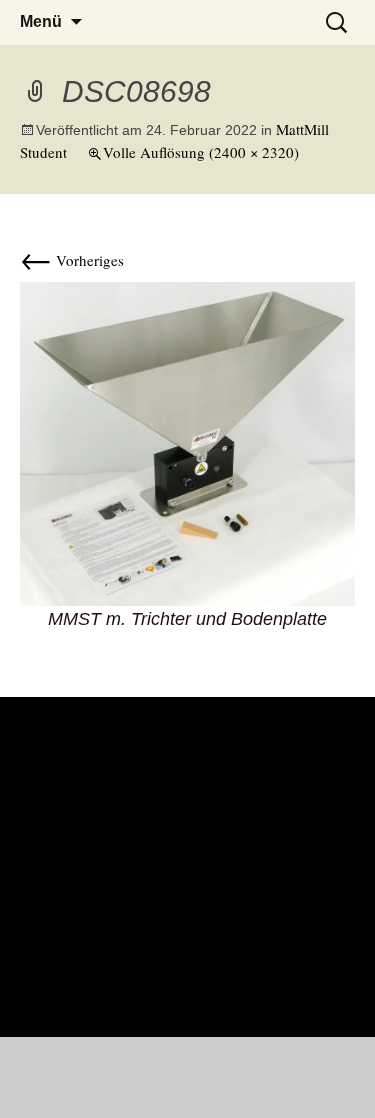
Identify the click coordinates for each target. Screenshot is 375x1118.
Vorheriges (72, 260)
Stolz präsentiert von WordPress (188, 1079)
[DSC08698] (187, 441)
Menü (41, 21)
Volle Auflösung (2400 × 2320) (201, 152)
